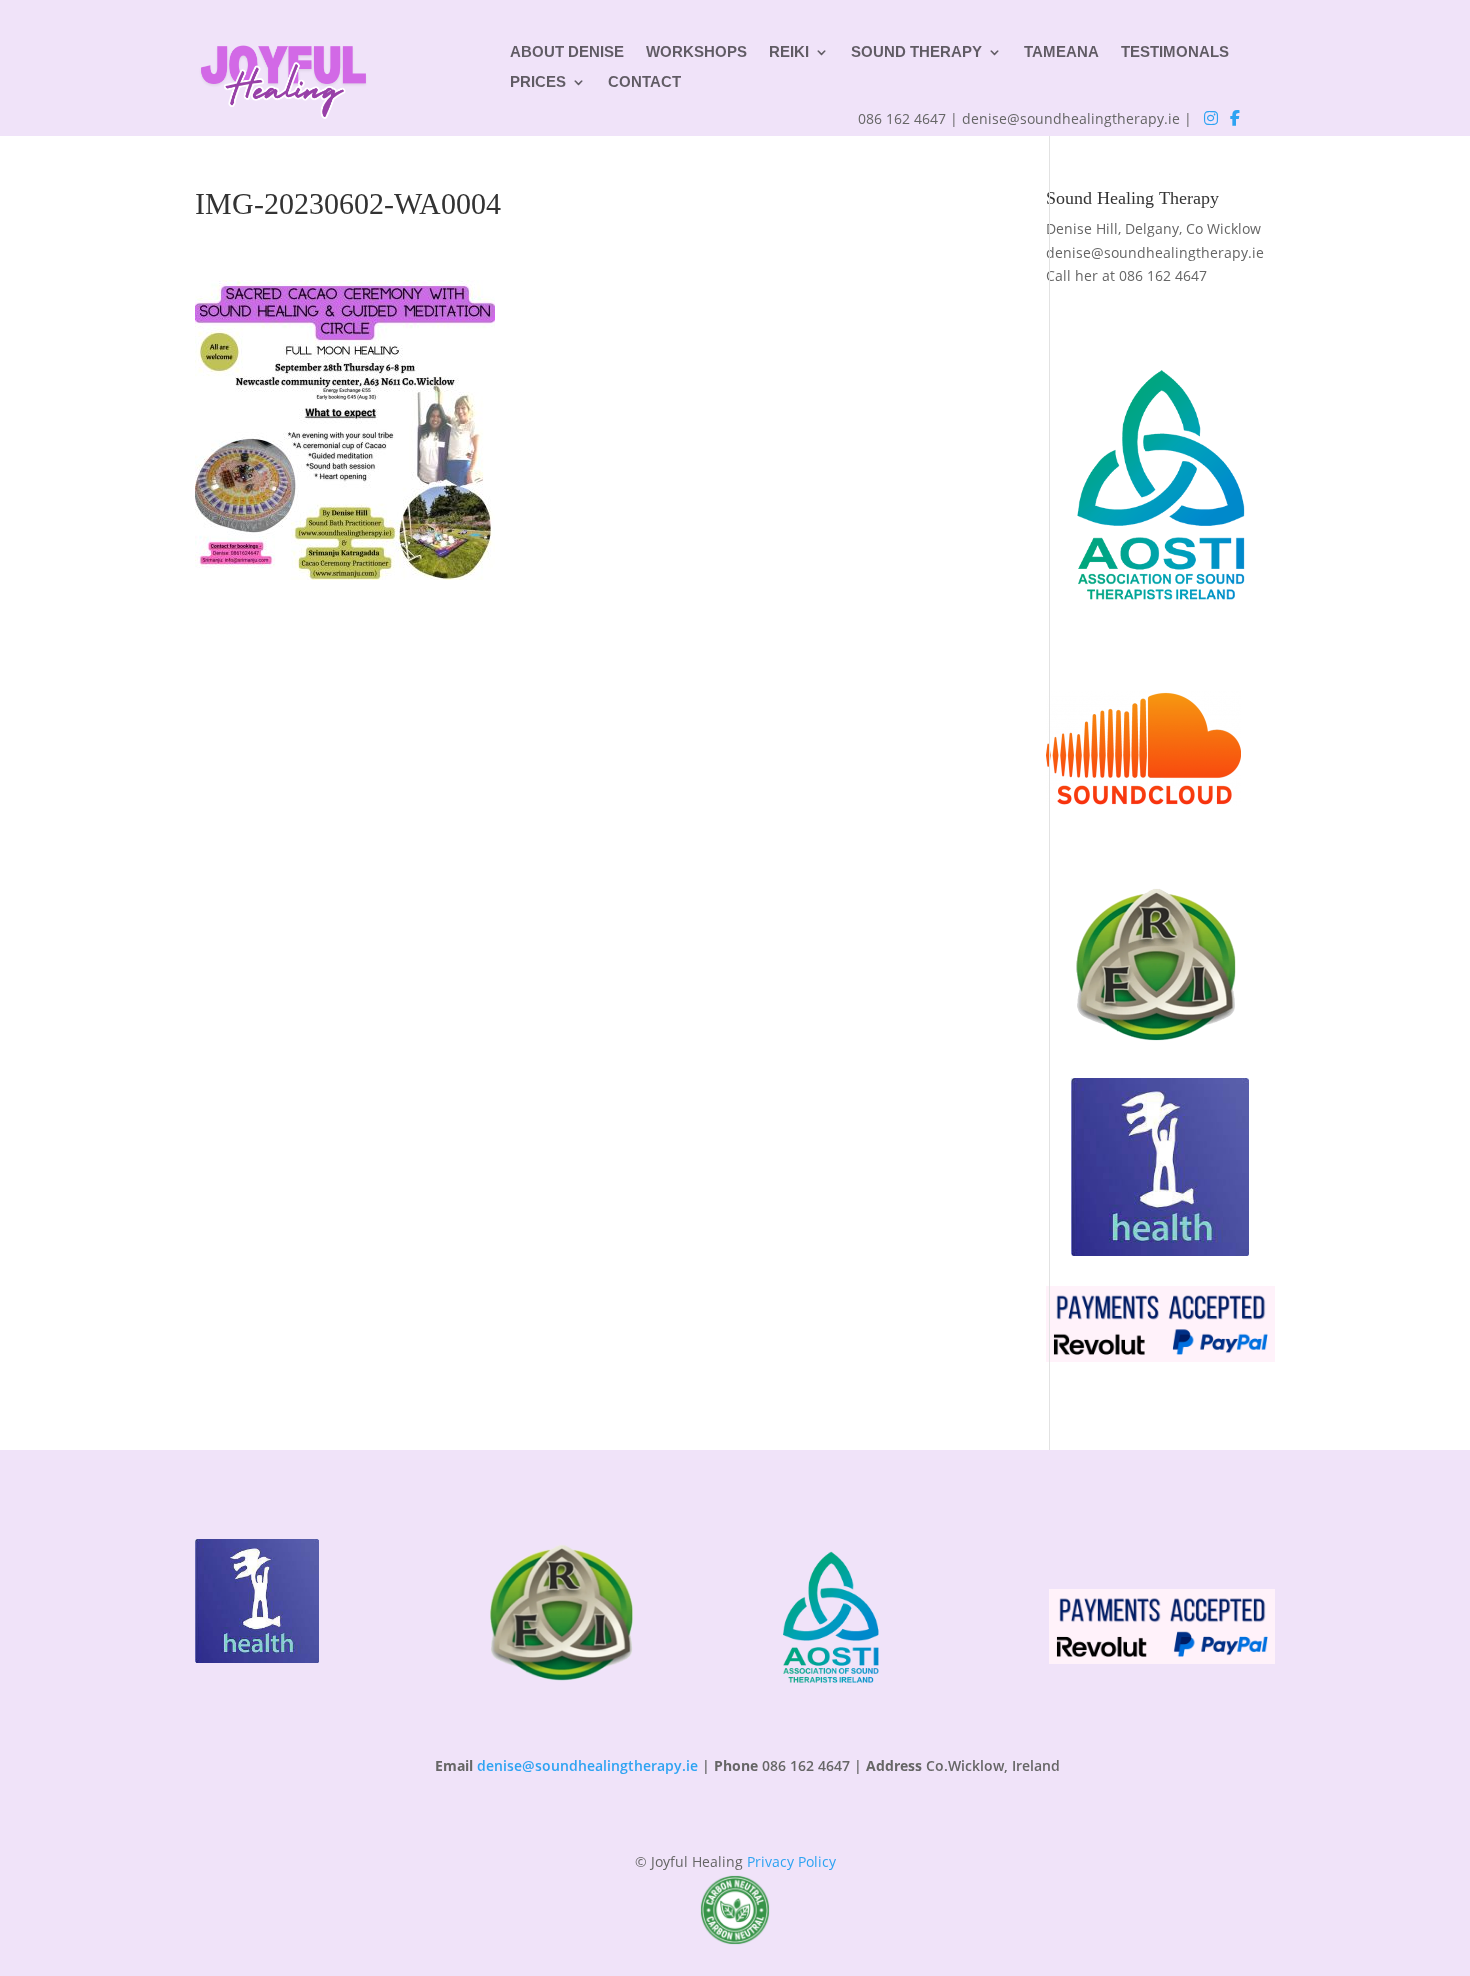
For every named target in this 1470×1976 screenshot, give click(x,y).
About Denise (567, 52)
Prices (538, 82)
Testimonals (1175, 52)
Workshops (696, 52)
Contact (644, 82)
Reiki (789, 52)
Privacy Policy (791, 1861)
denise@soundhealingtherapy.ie (1155, 252)
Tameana (1061, 52)
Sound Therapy (916, 52)
